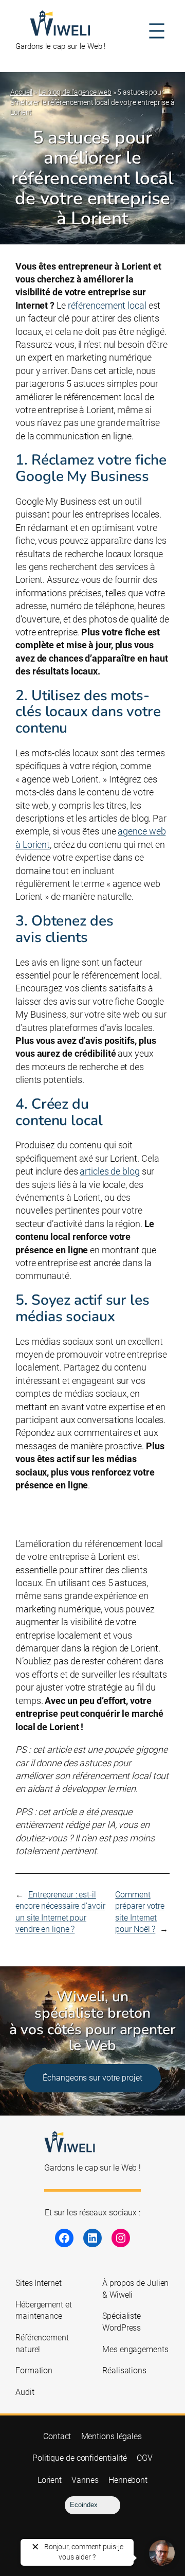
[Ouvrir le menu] (157, 31)
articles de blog (109, 1171)
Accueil (21, 92)
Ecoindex (84, 2505)
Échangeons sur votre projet (92, 2078)
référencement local (107, 305)
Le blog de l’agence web (75, 92)
